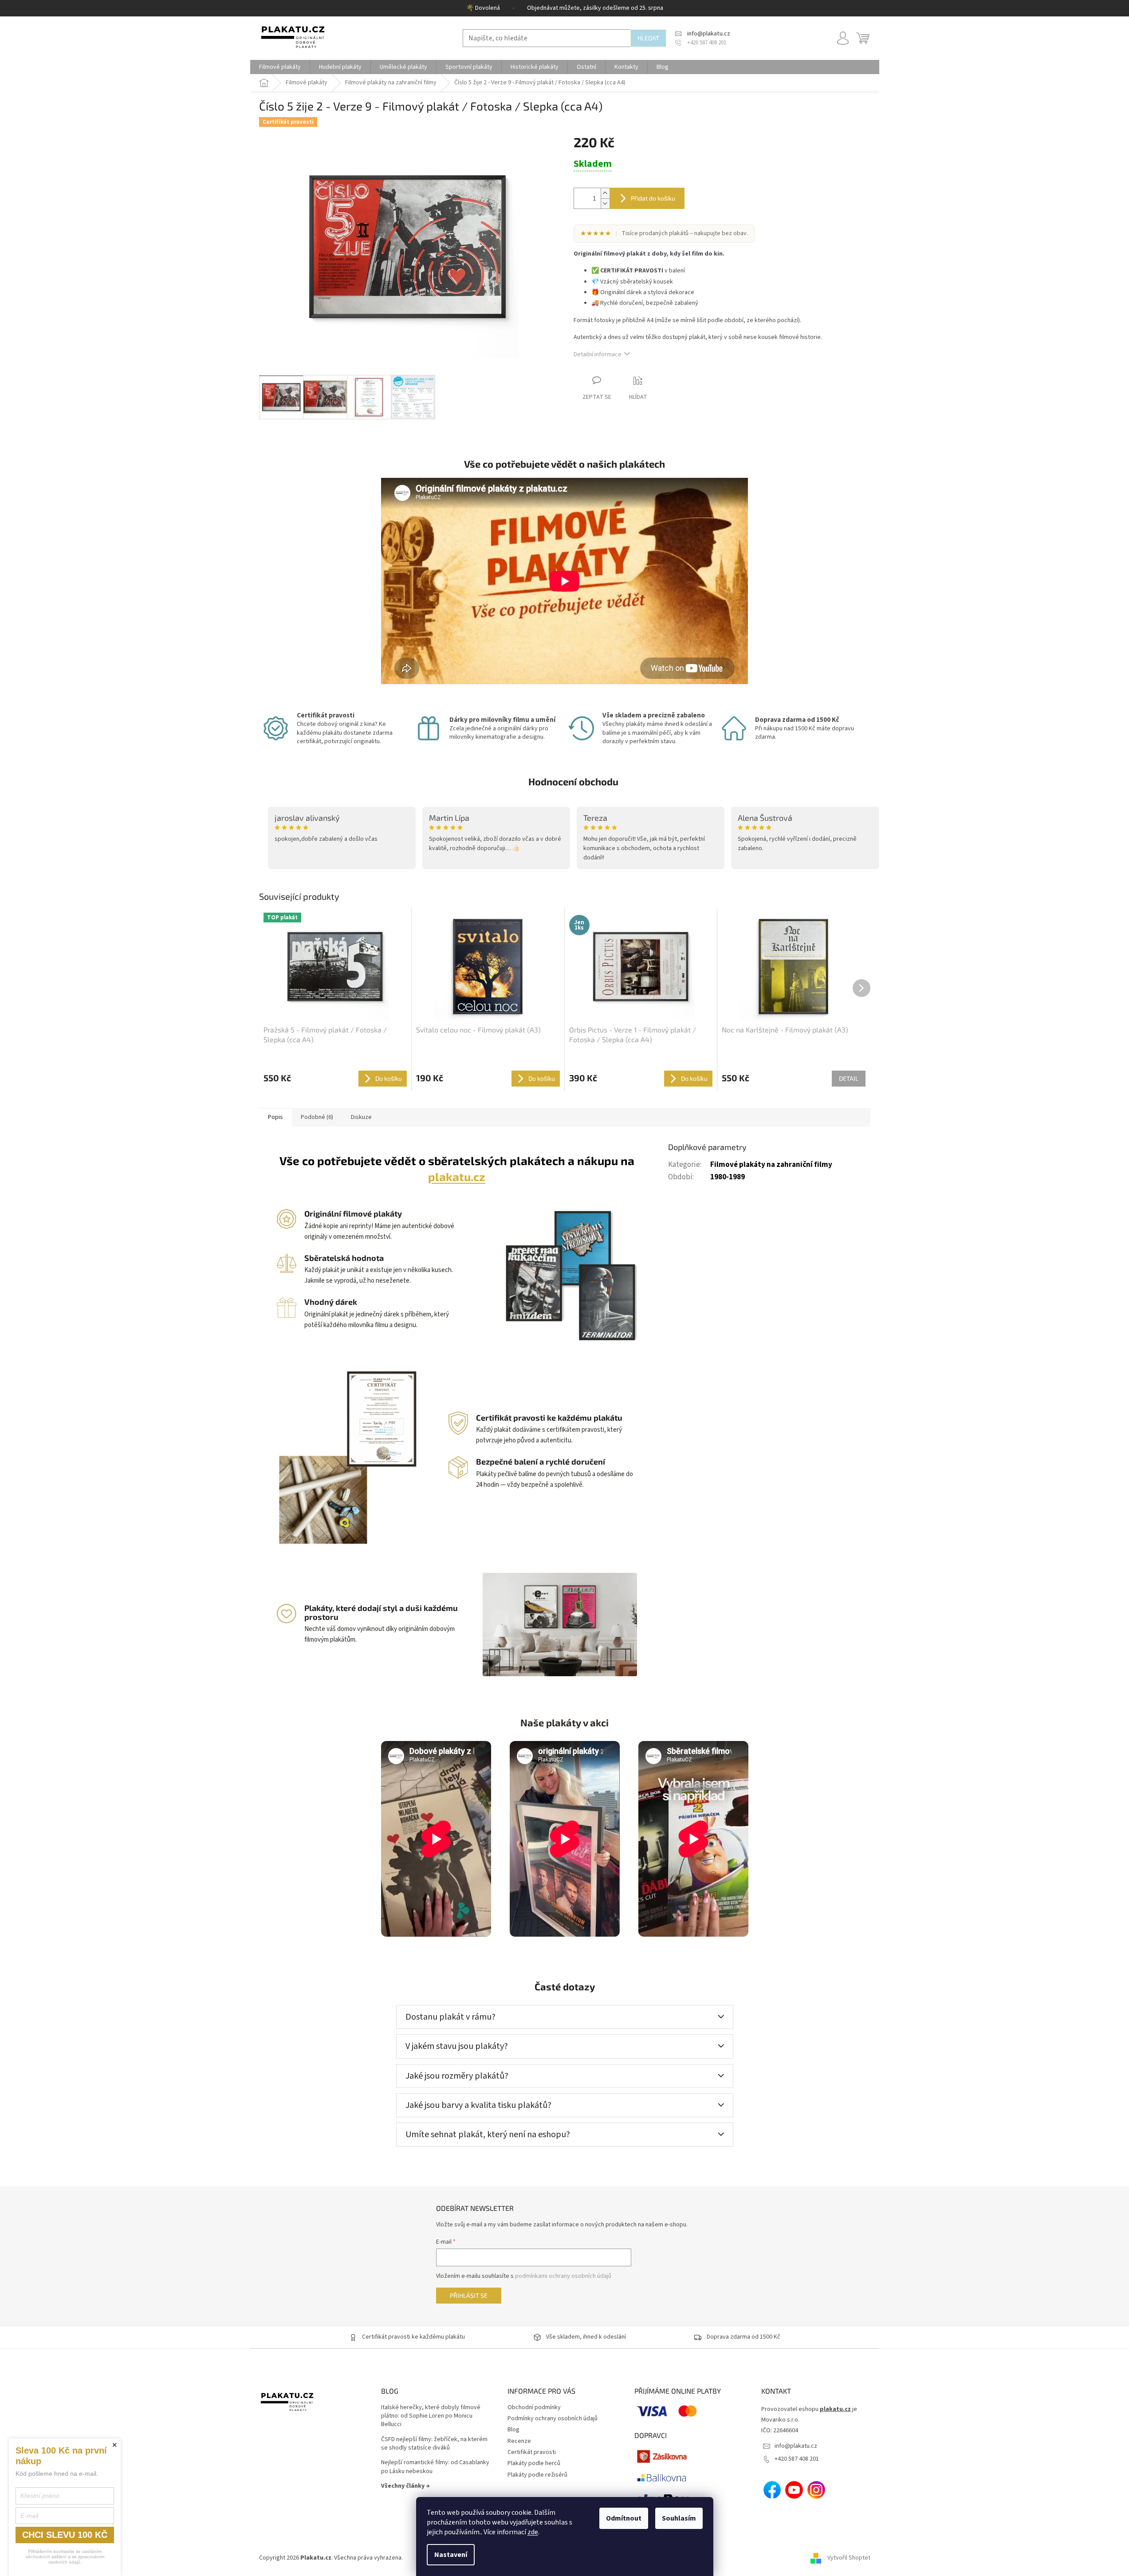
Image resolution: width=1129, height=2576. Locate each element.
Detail (849, 1078)
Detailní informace (598, 354)
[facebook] (772, 2490)
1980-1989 (728, 1177)
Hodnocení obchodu (573, 781)
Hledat (648, 38)
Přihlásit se (469, 2295)
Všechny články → (405, 2486)
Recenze (519, 2441)
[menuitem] (280, 67)
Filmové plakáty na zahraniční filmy (771, 1165)
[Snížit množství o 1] (605, 203)
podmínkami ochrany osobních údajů (563, 2276)
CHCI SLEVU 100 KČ (65, 2535)
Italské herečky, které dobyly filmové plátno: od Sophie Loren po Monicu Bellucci (431, 2416)
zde (533, 2532)
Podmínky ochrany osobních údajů (553, 2418)
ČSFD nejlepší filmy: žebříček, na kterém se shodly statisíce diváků (434, 2444)
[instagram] (816, 2490)
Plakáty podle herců (534, 2463)
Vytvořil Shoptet (849, 2558)
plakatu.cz (457, 1176)
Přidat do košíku (653, 198)
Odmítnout (624, 2518)
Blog (513, 2430)
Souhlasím (679, 2518)
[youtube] (794, 2490)
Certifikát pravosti (532, 2452)
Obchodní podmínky (534, 2407)
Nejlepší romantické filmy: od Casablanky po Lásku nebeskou (435, 2467)
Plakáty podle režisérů (537, 2475)
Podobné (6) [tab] (317, 1117)
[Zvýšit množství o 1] (605, 193)
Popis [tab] (275, 1117)
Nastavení (451, 2555)
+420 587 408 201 (797, 2459)
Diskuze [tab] (361, 1117)
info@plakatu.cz (796, 2446)
